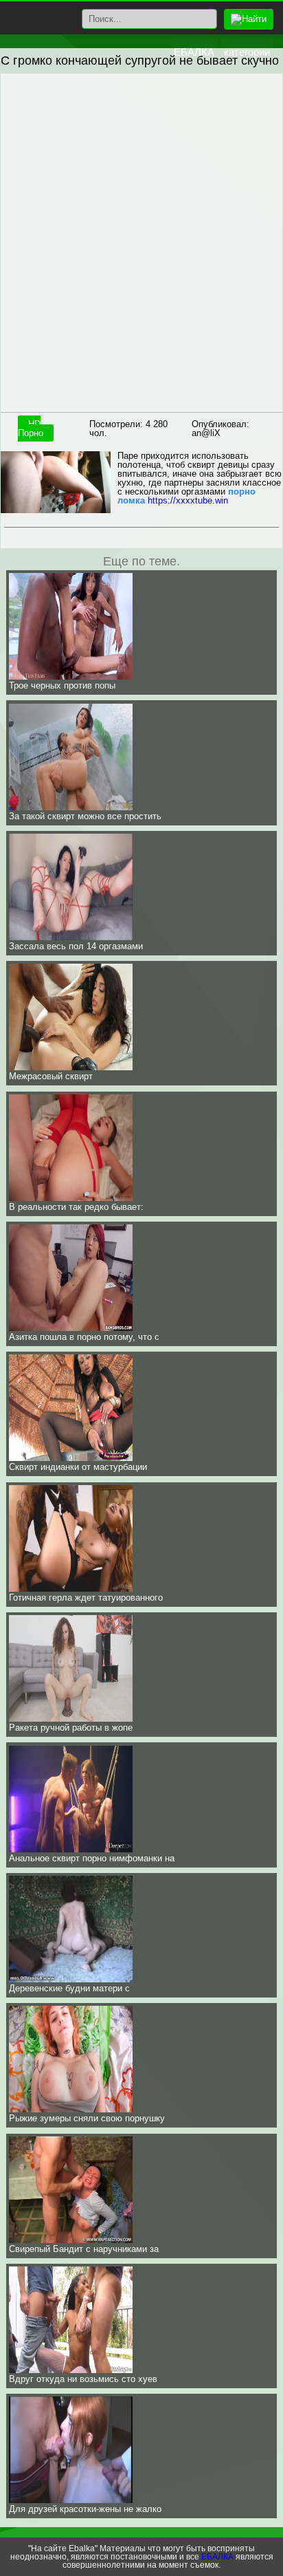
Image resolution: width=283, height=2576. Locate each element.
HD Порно (31, 429)
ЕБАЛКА (194, 52)
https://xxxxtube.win (188, 500)
